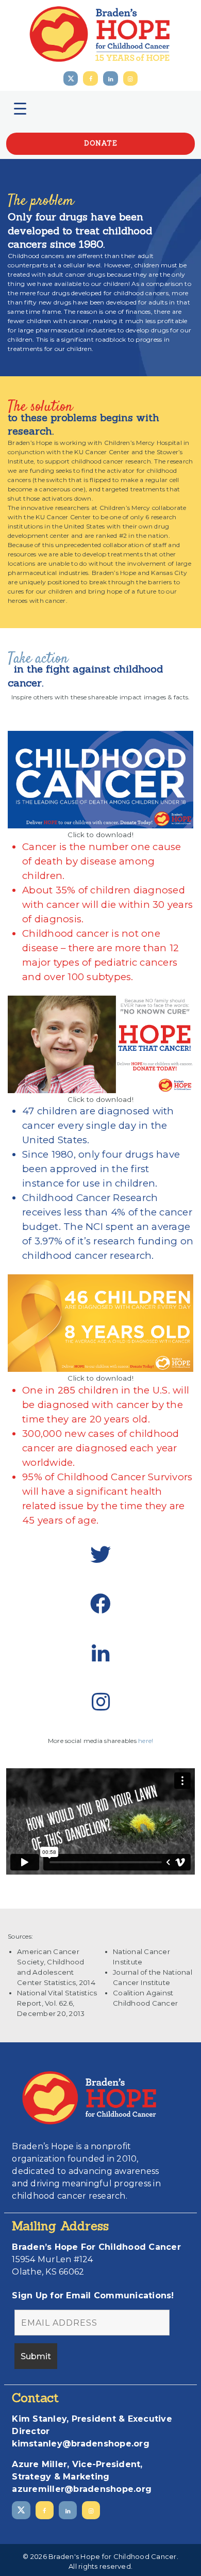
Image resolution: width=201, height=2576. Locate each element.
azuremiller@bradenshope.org (82, 2489)
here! (146, 1741)
